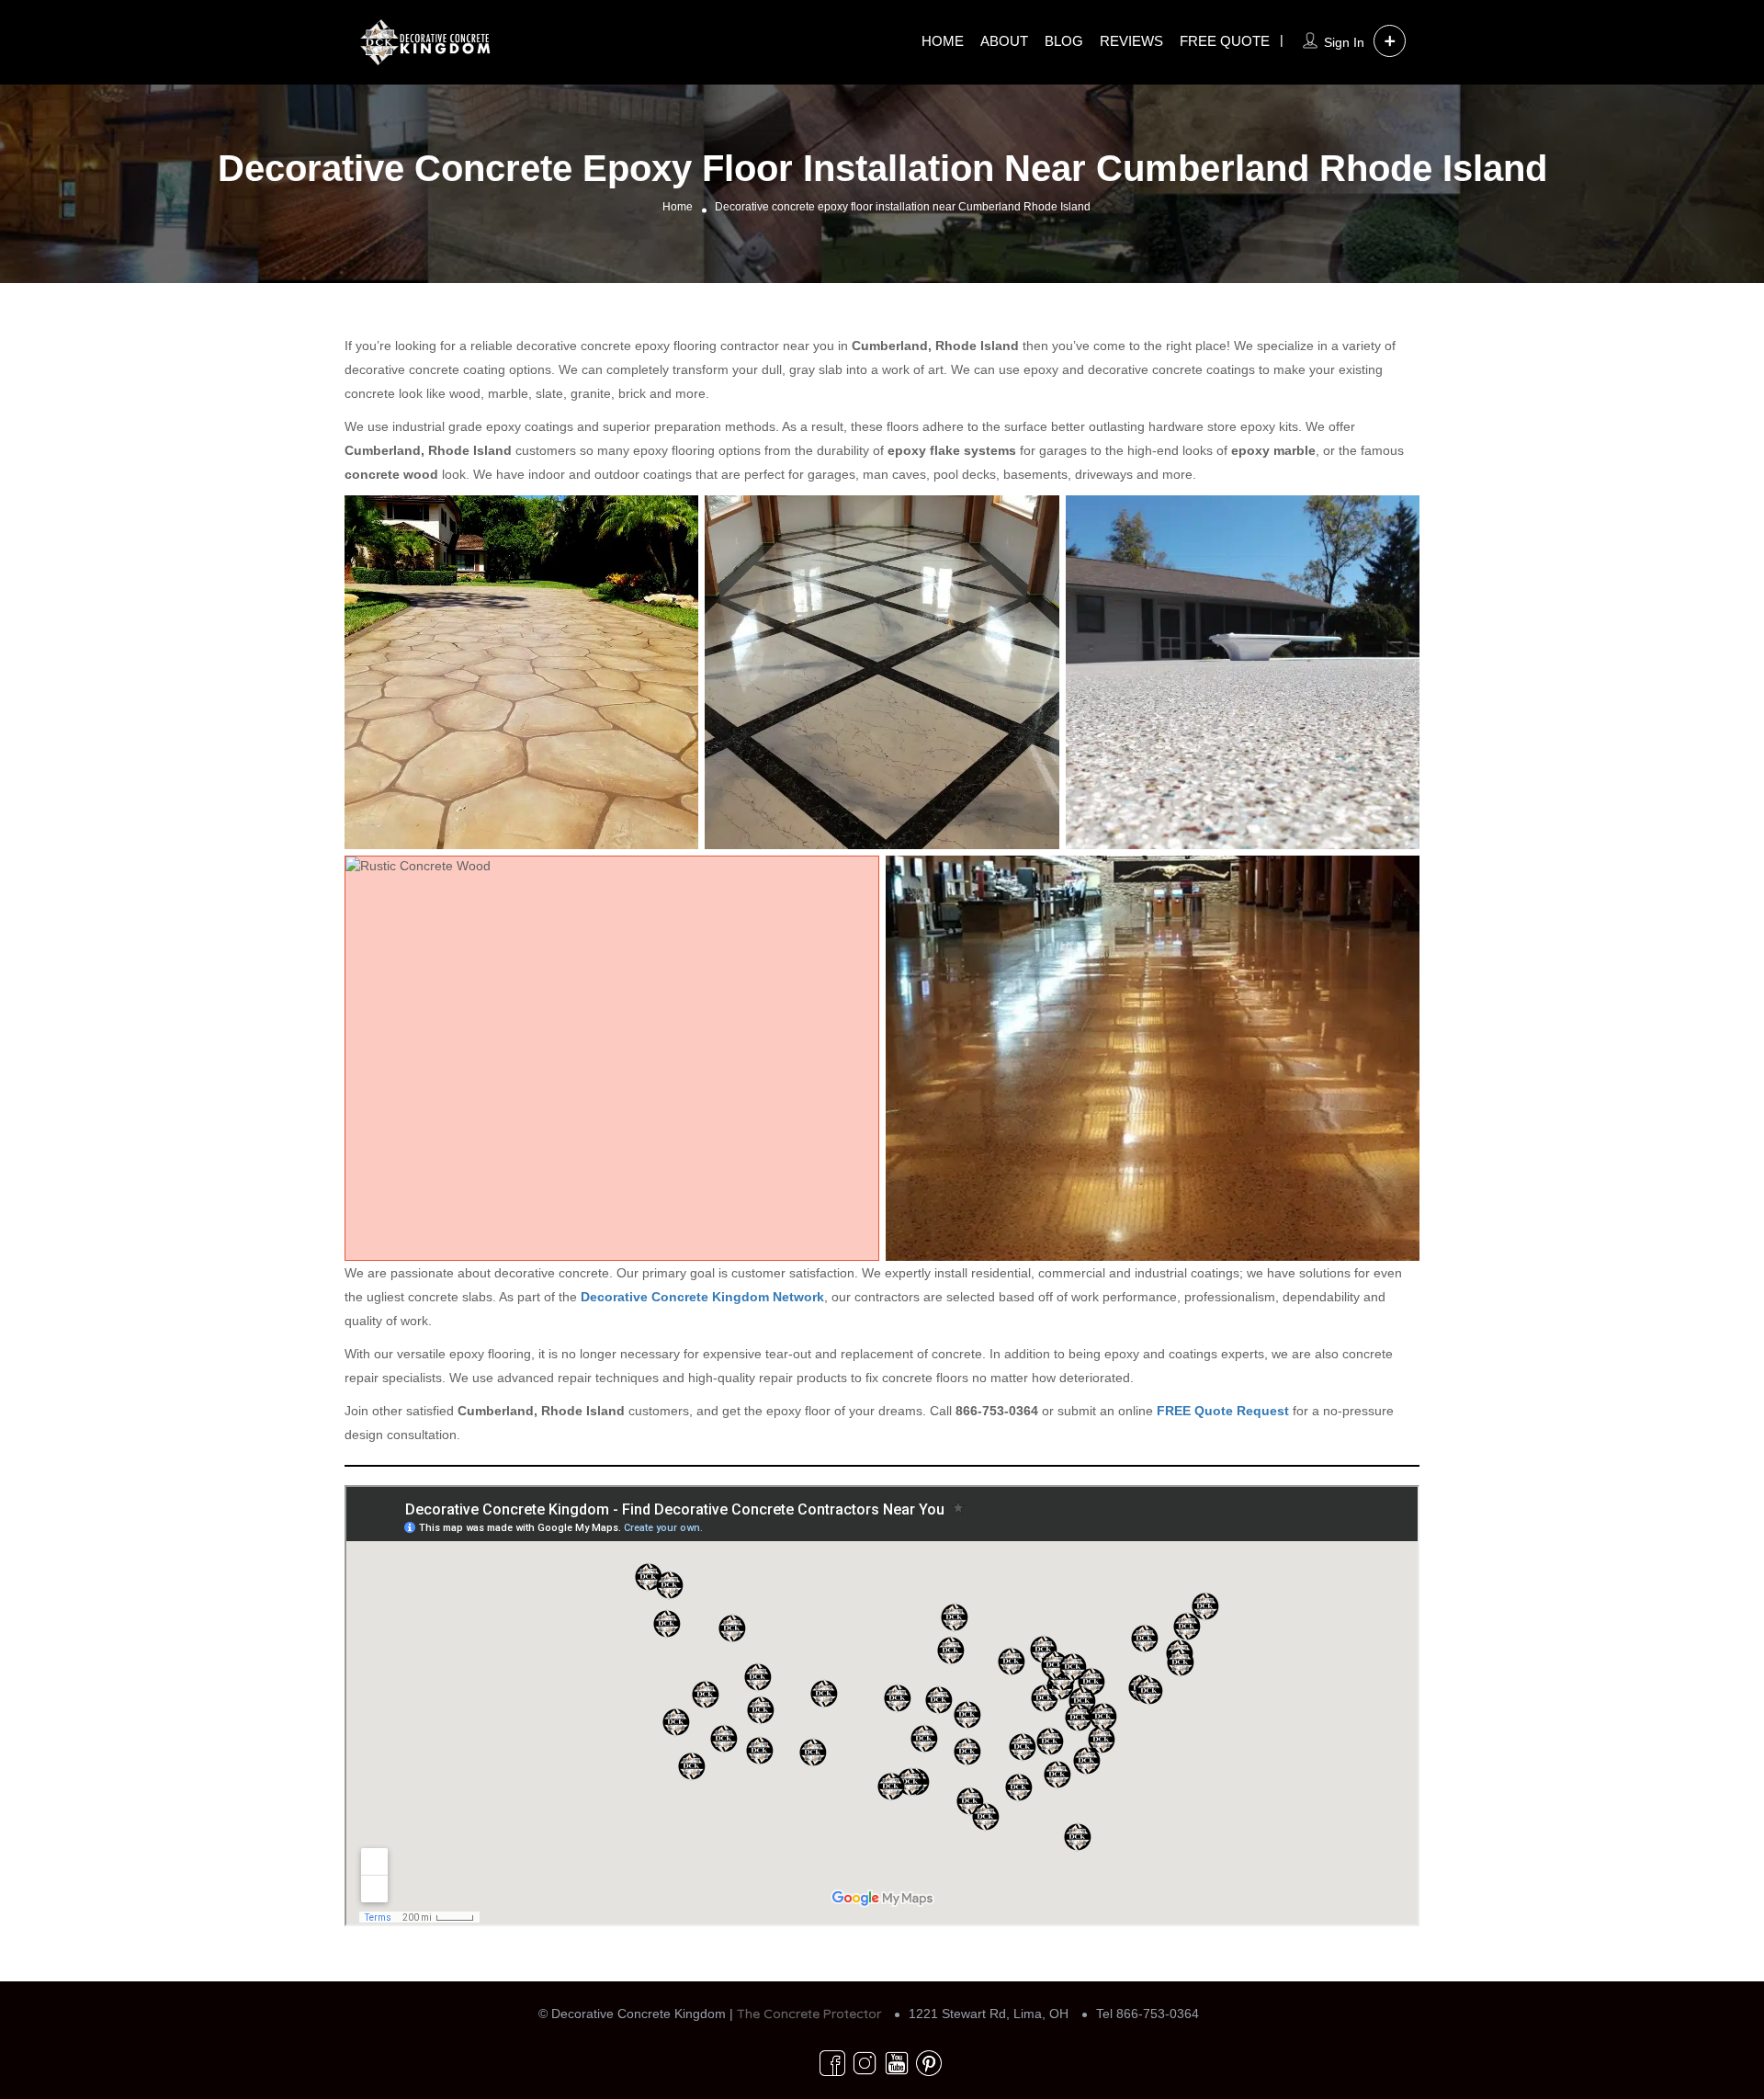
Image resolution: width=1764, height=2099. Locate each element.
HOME (943, 41)
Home (678, 207)
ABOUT (1004, 41)
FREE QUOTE (1225, 41)
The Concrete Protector (809, 2014)
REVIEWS (1131, 41)
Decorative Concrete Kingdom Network (702, 1297)
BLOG (1064, 41)
